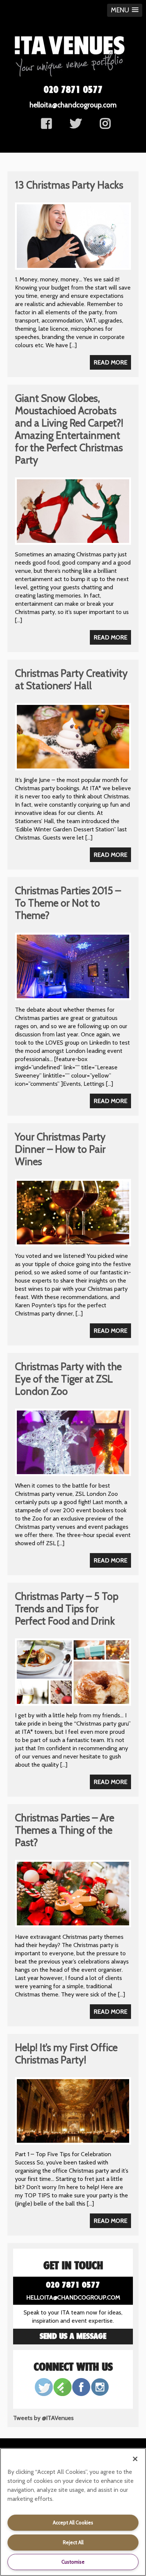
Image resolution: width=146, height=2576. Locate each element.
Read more (110, 362)
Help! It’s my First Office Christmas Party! (66, 2054)
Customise (73, 2562)
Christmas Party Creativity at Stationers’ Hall (71, 679)
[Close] (135, 2459)
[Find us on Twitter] (76, 126)
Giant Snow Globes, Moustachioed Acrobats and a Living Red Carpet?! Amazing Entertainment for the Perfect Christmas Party (69, 429)
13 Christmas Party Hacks (69, 185)
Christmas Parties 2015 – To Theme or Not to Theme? (68, 903)
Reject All (73, 2542)
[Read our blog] (63, 2394)
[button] (125, 10)
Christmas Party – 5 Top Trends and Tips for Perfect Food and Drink (67, 1609)
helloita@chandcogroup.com (73, 105)
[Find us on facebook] (105, 126)
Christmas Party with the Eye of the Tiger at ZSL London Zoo (68, 1379)
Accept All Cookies (73, 2522)
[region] (73, 2512)
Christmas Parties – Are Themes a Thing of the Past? (65, 1830)
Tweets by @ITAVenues (43, 2418)
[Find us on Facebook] (46, 126)
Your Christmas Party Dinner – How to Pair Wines (60, 1149)
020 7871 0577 (73, 90)
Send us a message (73, 2337)
